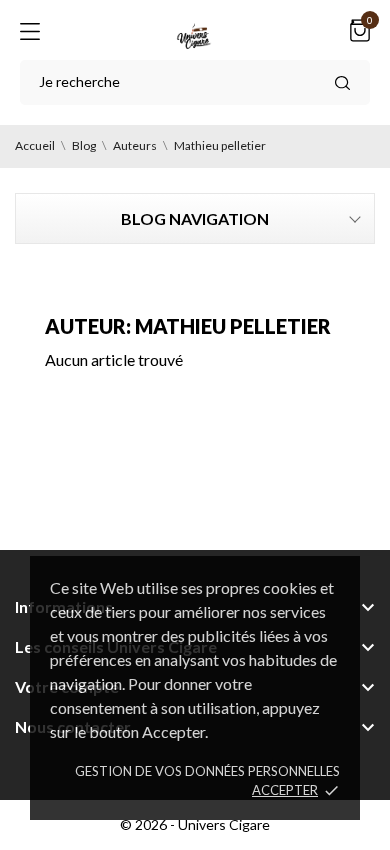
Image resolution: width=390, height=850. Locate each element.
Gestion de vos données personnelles (207, 771)
